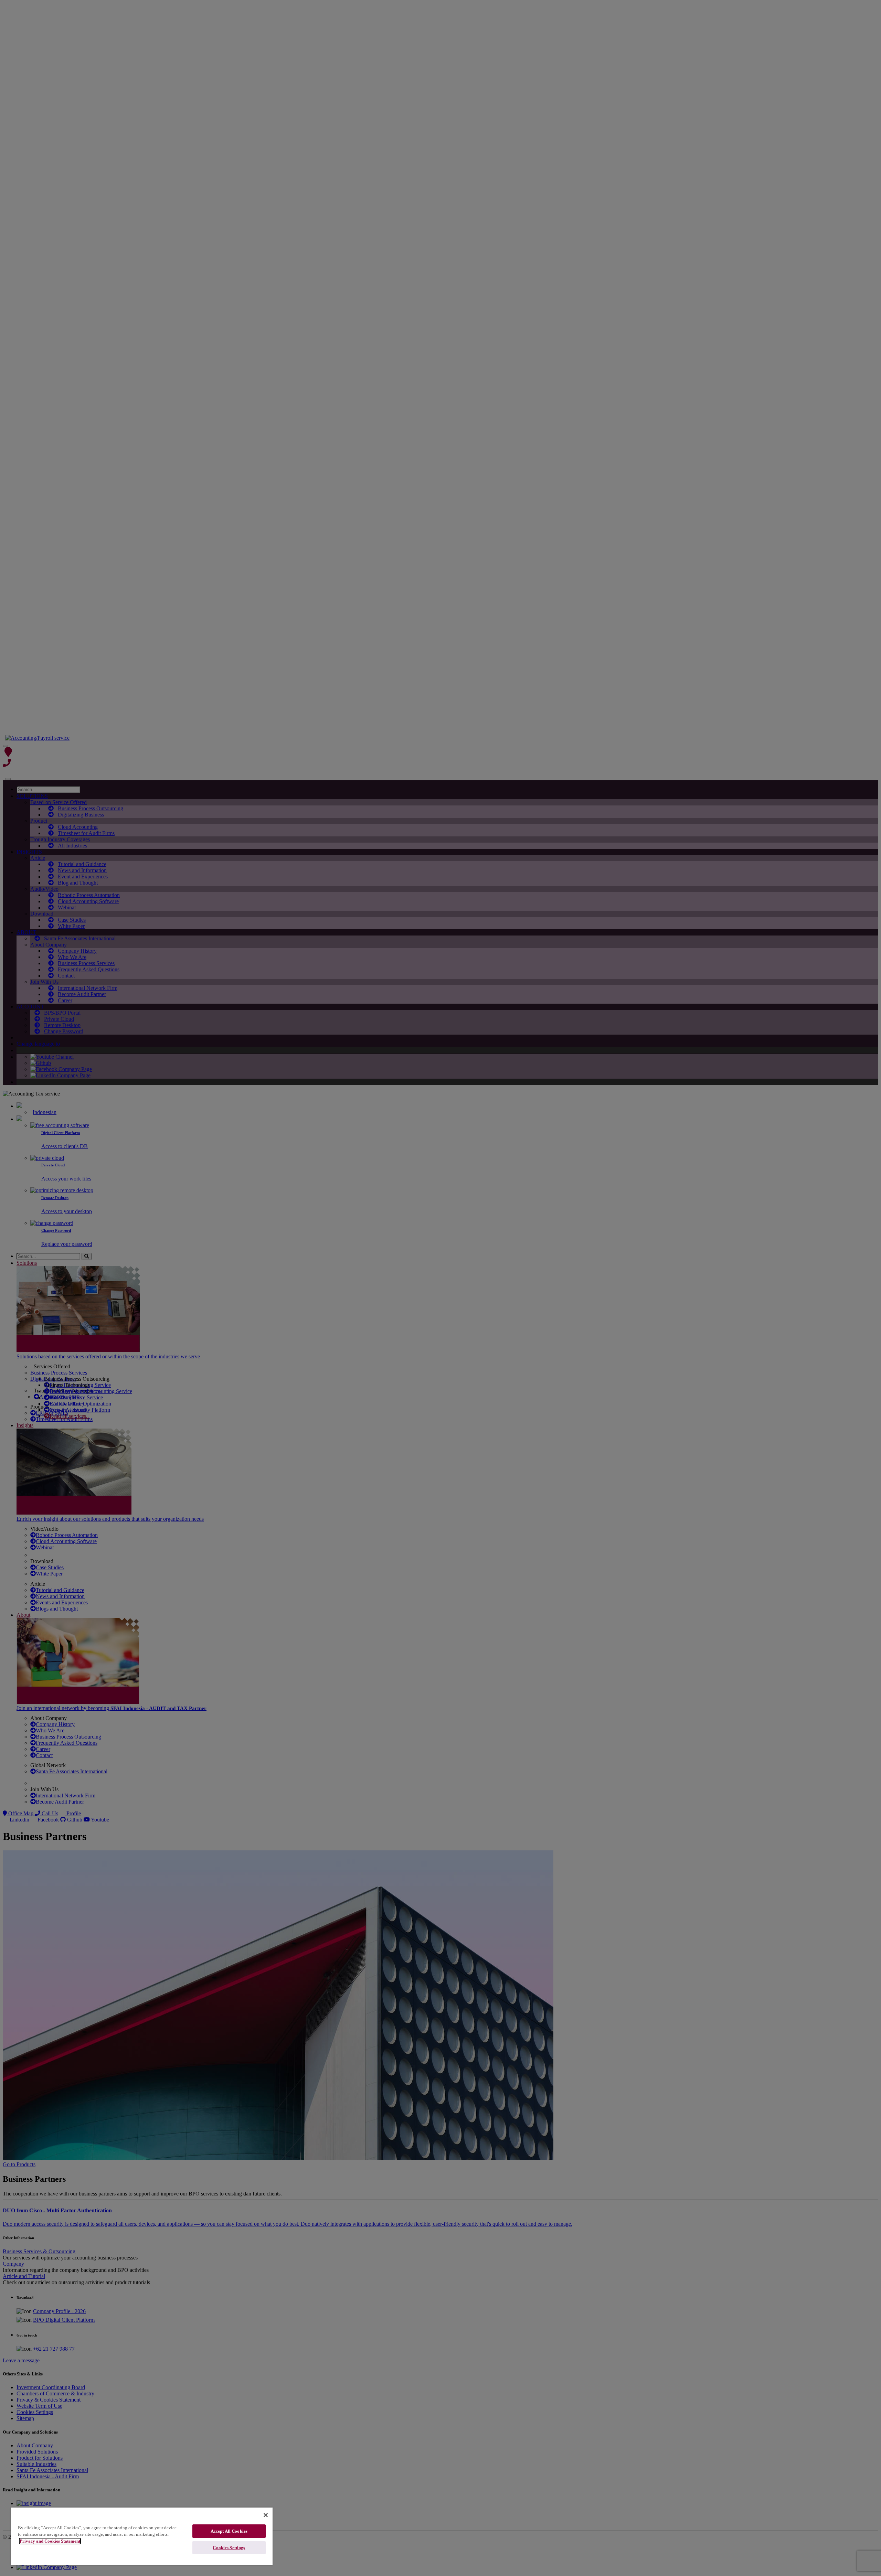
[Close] (266, 2515)
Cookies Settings (229, 2548)
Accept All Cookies (229, 2531)
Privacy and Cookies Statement (50, 2541)
